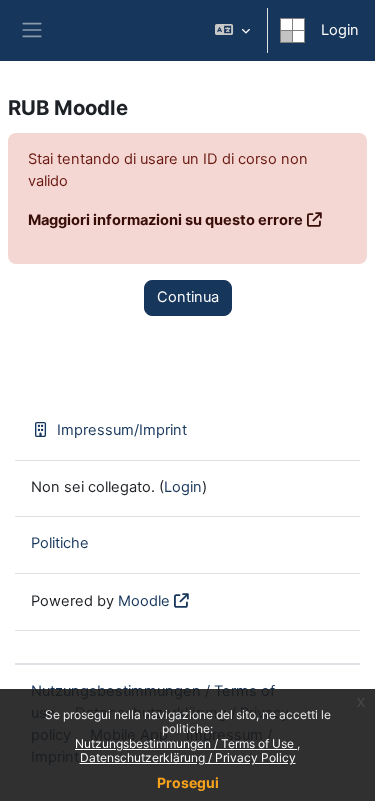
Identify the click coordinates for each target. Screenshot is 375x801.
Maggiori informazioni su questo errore (165, 220)
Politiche (60, 543)
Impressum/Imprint (122, 430)
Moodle (144, 601)
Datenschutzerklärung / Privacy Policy (188, 757)
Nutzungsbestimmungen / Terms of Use (186, 743)
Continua (188, 297)
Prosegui (188, 782)
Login (340, 30)
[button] (232, 30)
